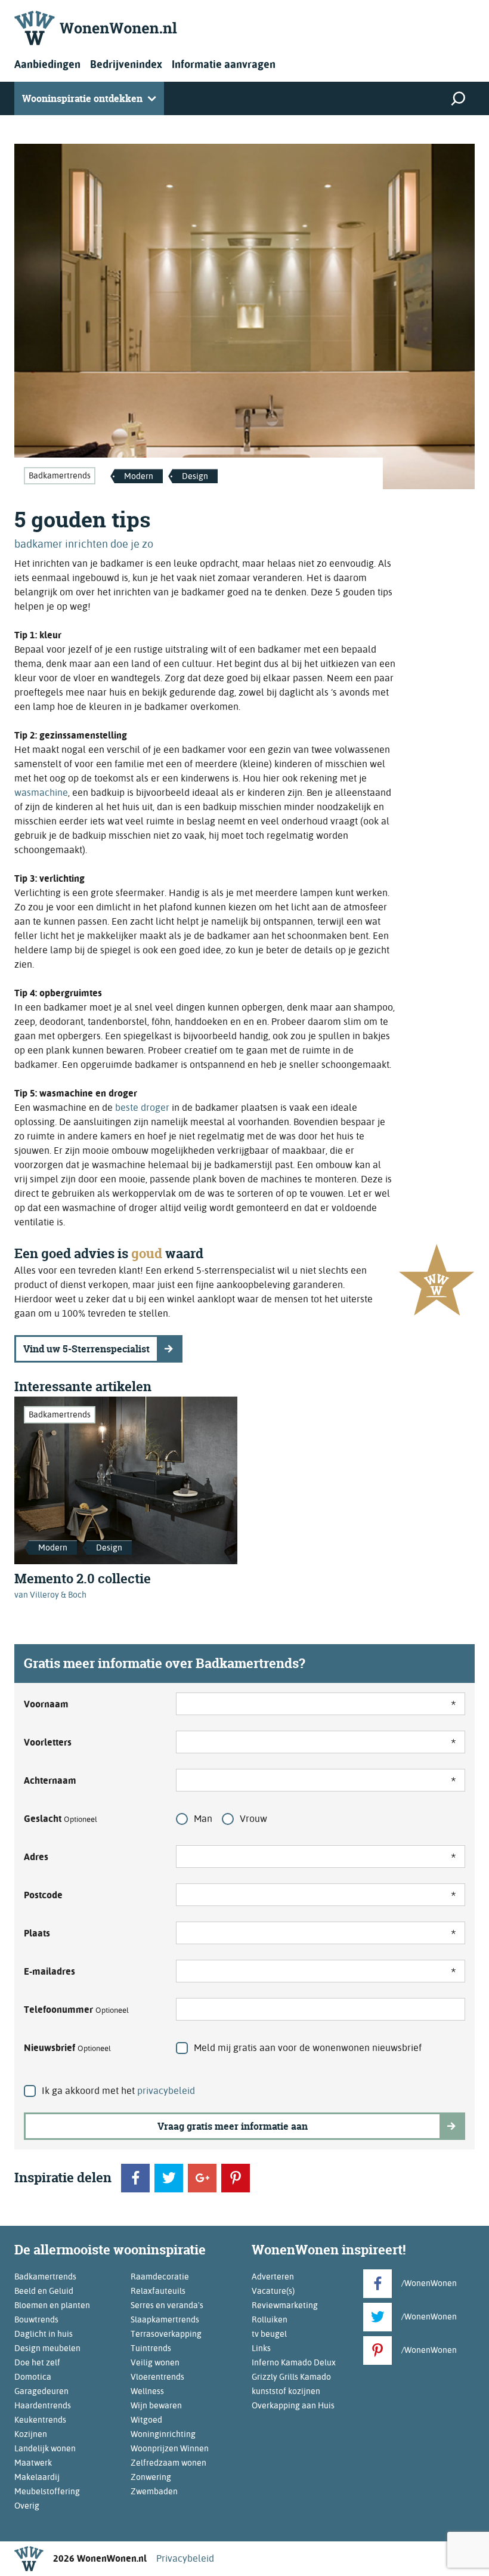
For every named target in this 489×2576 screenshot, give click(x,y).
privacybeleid (166, 2091)
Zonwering (151, 2477)
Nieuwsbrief (67, 2048)
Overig (27, 2506)
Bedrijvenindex (126, 64)
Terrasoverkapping (166, 2334)
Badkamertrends (60, 475)
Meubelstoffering (47, 2491)
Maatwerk (33, 2463)
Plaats (37, 1933)
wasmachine (41, 793)
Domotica (33, 2377)
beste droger (142, 1108)
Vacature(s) (273, 2291)
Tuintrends (151, 2348)
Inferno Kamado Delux (294, 2362)
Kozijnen (31, 2434)
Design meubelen (47, 2348)
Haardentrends (43, 2405)
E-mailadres (49, 1971)
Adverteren (273, 2277)
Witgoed (146, 2420)
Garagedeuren (41, 2391)
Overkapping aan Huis (293, 2405)
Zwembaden (154, 2491)
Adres (36, 1857)
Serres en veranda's (167, 2305)
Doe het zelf (37, 2362)
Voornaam (46, 1704)
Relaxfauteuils (158, 2291)
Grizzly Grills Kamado (291, 2377)
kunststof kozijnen (286, 2391)
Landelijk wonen (45, 2448)
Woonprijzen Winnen (170, 2448)
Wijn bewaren (156, 2405)
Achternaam (50, 1780)
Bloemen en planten (52, 2305)
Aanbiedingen (47, 64)
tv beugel (269, 2334)
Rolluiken (270, 2319)
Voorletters (48, 1742)
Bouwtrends (36, 2319)
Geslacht (61, 1819)
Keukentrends (40, 2420)
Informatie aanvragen (224, 64)
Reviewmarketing (285, 2305)
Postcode (43, 1895)
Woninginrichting (163, 2434)
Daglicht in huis (44, 2334)
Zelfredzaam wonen (168, 2463)
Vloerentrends (157, 2377)
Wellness (147, 2391)
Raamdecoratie (160, 2277)
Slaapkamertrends (165, 2319)
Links (261, 2348)
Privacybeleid (185, 2558)
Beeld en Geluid (44, 2291)
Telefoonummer (76, 2010)
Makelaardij (37, 2477)
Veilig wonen (155, 2362)
